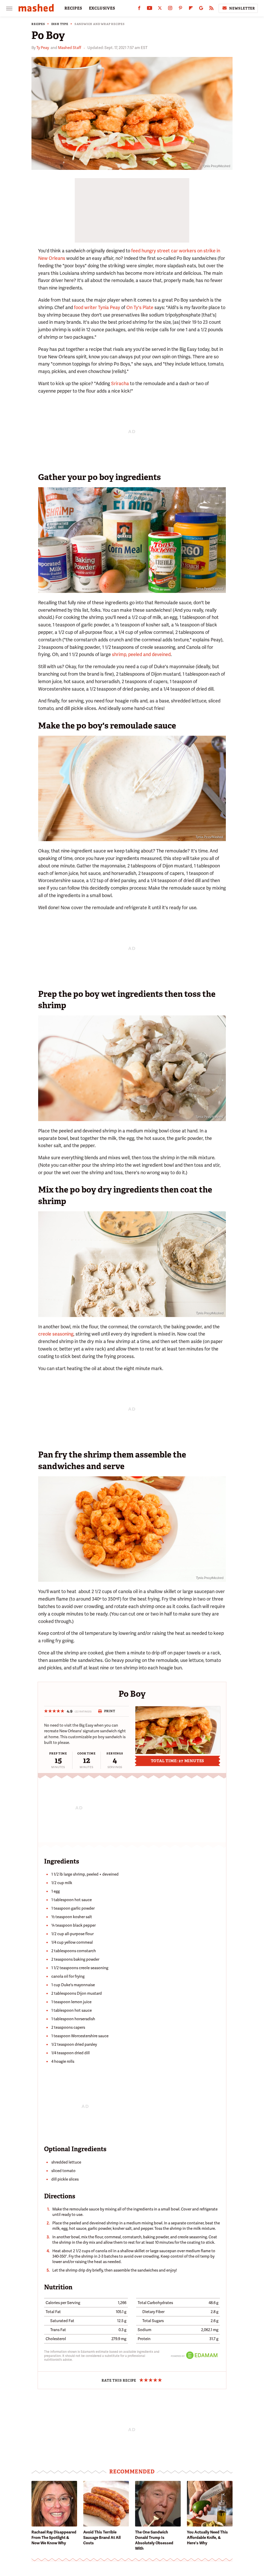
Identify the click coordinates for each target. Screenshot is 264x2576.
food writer (85, 307)
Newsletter (242, 8)
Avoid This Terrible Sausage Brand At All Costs (102, 2538)
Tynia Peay (109, 307)
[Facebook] (139, 9)
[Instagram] (170, 9)
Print (110, 1711)
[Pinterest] (180, 9)
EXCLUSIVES (102, 8)
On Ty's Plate (140, 307)
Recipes (38, 24)
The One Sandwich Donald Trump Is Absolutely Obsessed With (154, 2540)
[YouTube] (150, 9)
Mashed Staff (70, 48)
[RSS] (211, 9)
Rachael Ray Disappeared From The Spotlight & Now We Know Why (54, 2538)
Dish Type (60, 24)
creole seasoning (56, 1334)
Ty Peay (43, 48)
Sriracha (120, 383)
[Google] (201, 9)
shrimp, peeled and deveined (141, 654)
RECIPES (73, 8)
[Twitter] (160, 9)
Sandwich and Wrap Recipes (100, 24)
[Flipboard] (191, 9)
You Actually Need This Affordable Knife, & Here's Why (207, 2538)
